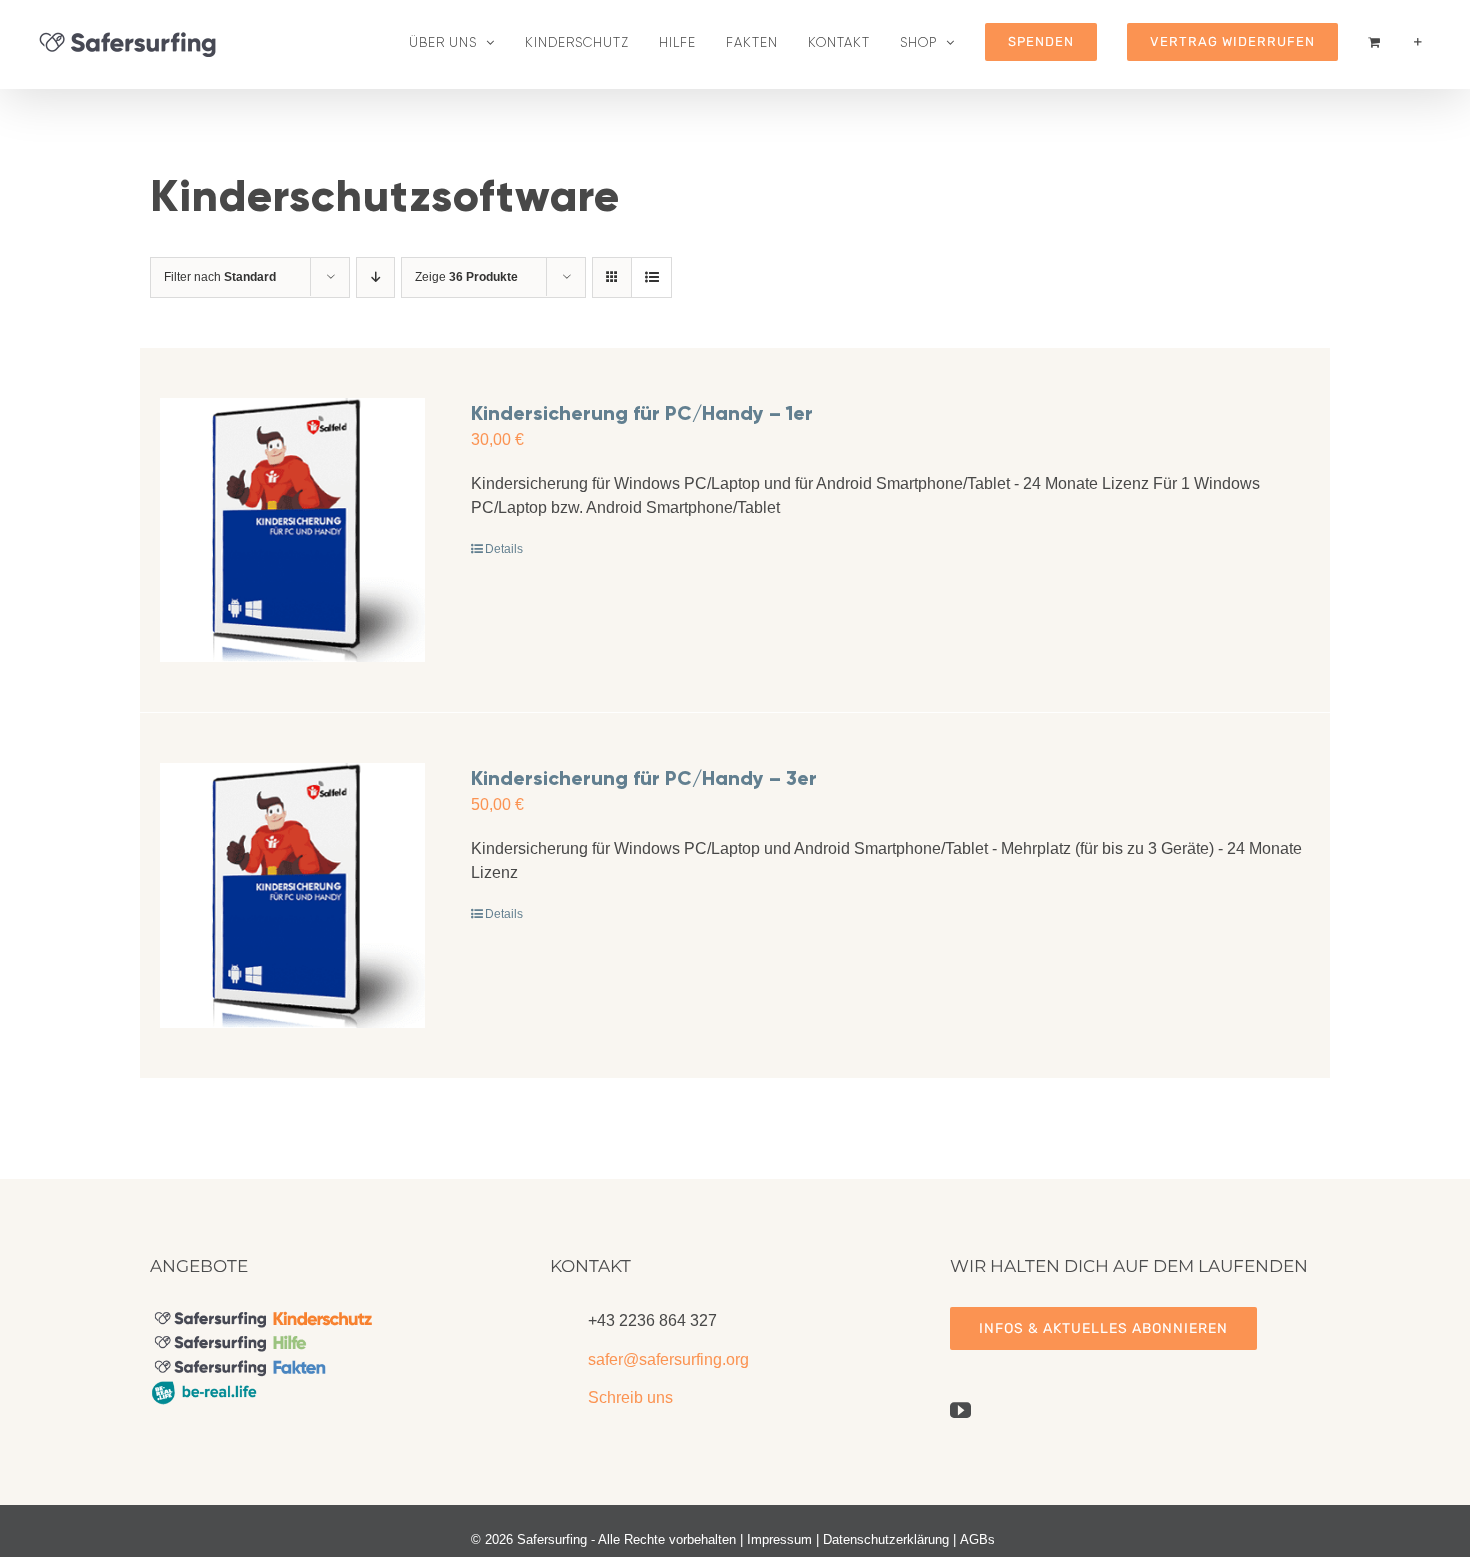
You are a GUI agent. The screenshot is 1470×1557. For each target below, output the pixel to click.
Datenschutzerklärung (886, 1539)
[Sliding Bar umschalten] (1418, 42)
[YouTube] (960, 1410)
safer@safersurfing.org (668, 1359)
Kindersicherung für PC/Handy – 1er (642, 413)
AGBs (977, 1539)
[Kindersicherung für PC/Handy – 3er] (292, 895)
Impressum (779, 1539)
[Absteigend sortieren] (375, 277)
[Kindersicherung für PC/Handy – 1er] (292, 530)
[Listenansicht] (651, 277)
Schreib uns (630, 1397)
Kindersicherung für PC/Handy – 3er (644, 778)
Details (504, 549)
